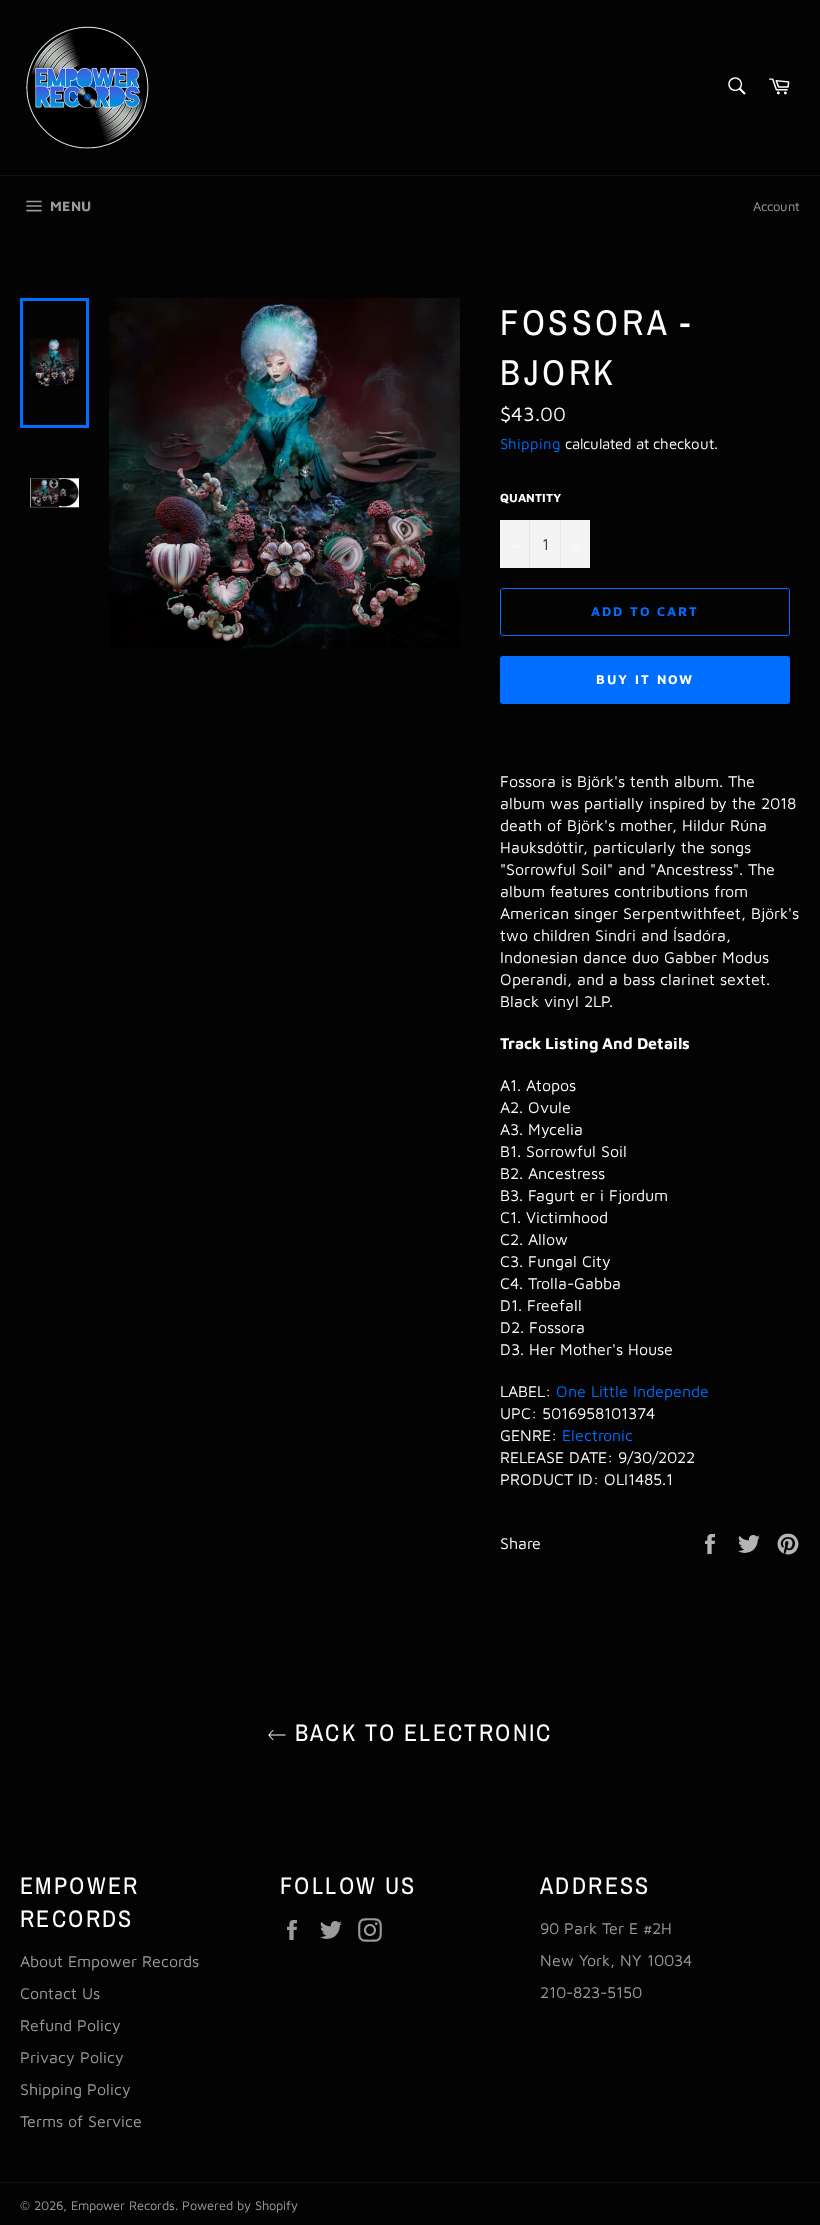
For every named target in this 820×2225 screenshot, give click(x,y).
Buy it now (645, 679)
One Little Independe (632, 1391)
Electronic (597, 1435)
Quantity (530, 497)
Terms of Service (81, 2121)
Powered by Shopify (240, 2205)
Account (776, 206)
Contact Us (60, 1993)
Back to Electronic (420, 1732)
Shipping (530, 443)
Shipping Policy (75, 2089)
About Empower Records (109, 1961)
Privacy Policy (72, 2057)
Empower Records (123, 2205)
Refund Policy (70, 2025)
